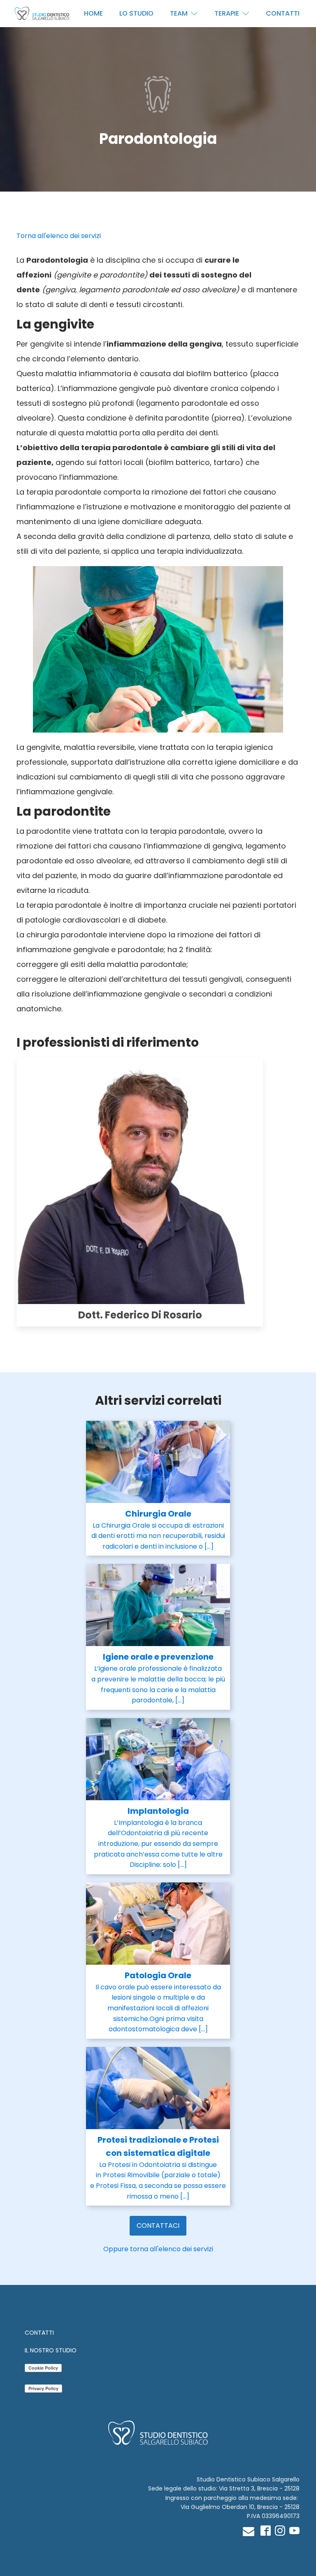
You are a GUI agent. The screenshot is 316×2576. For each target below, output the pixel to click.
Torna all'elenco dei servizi (59, 236)
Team (179, 13)
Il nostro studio (51, 2350)
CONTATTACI (158, 2226)
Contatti (283, 13)
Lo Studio (136, 13)
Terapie (227, 13)
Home (93, 13)
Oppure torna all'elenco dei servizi (158, 2249)
